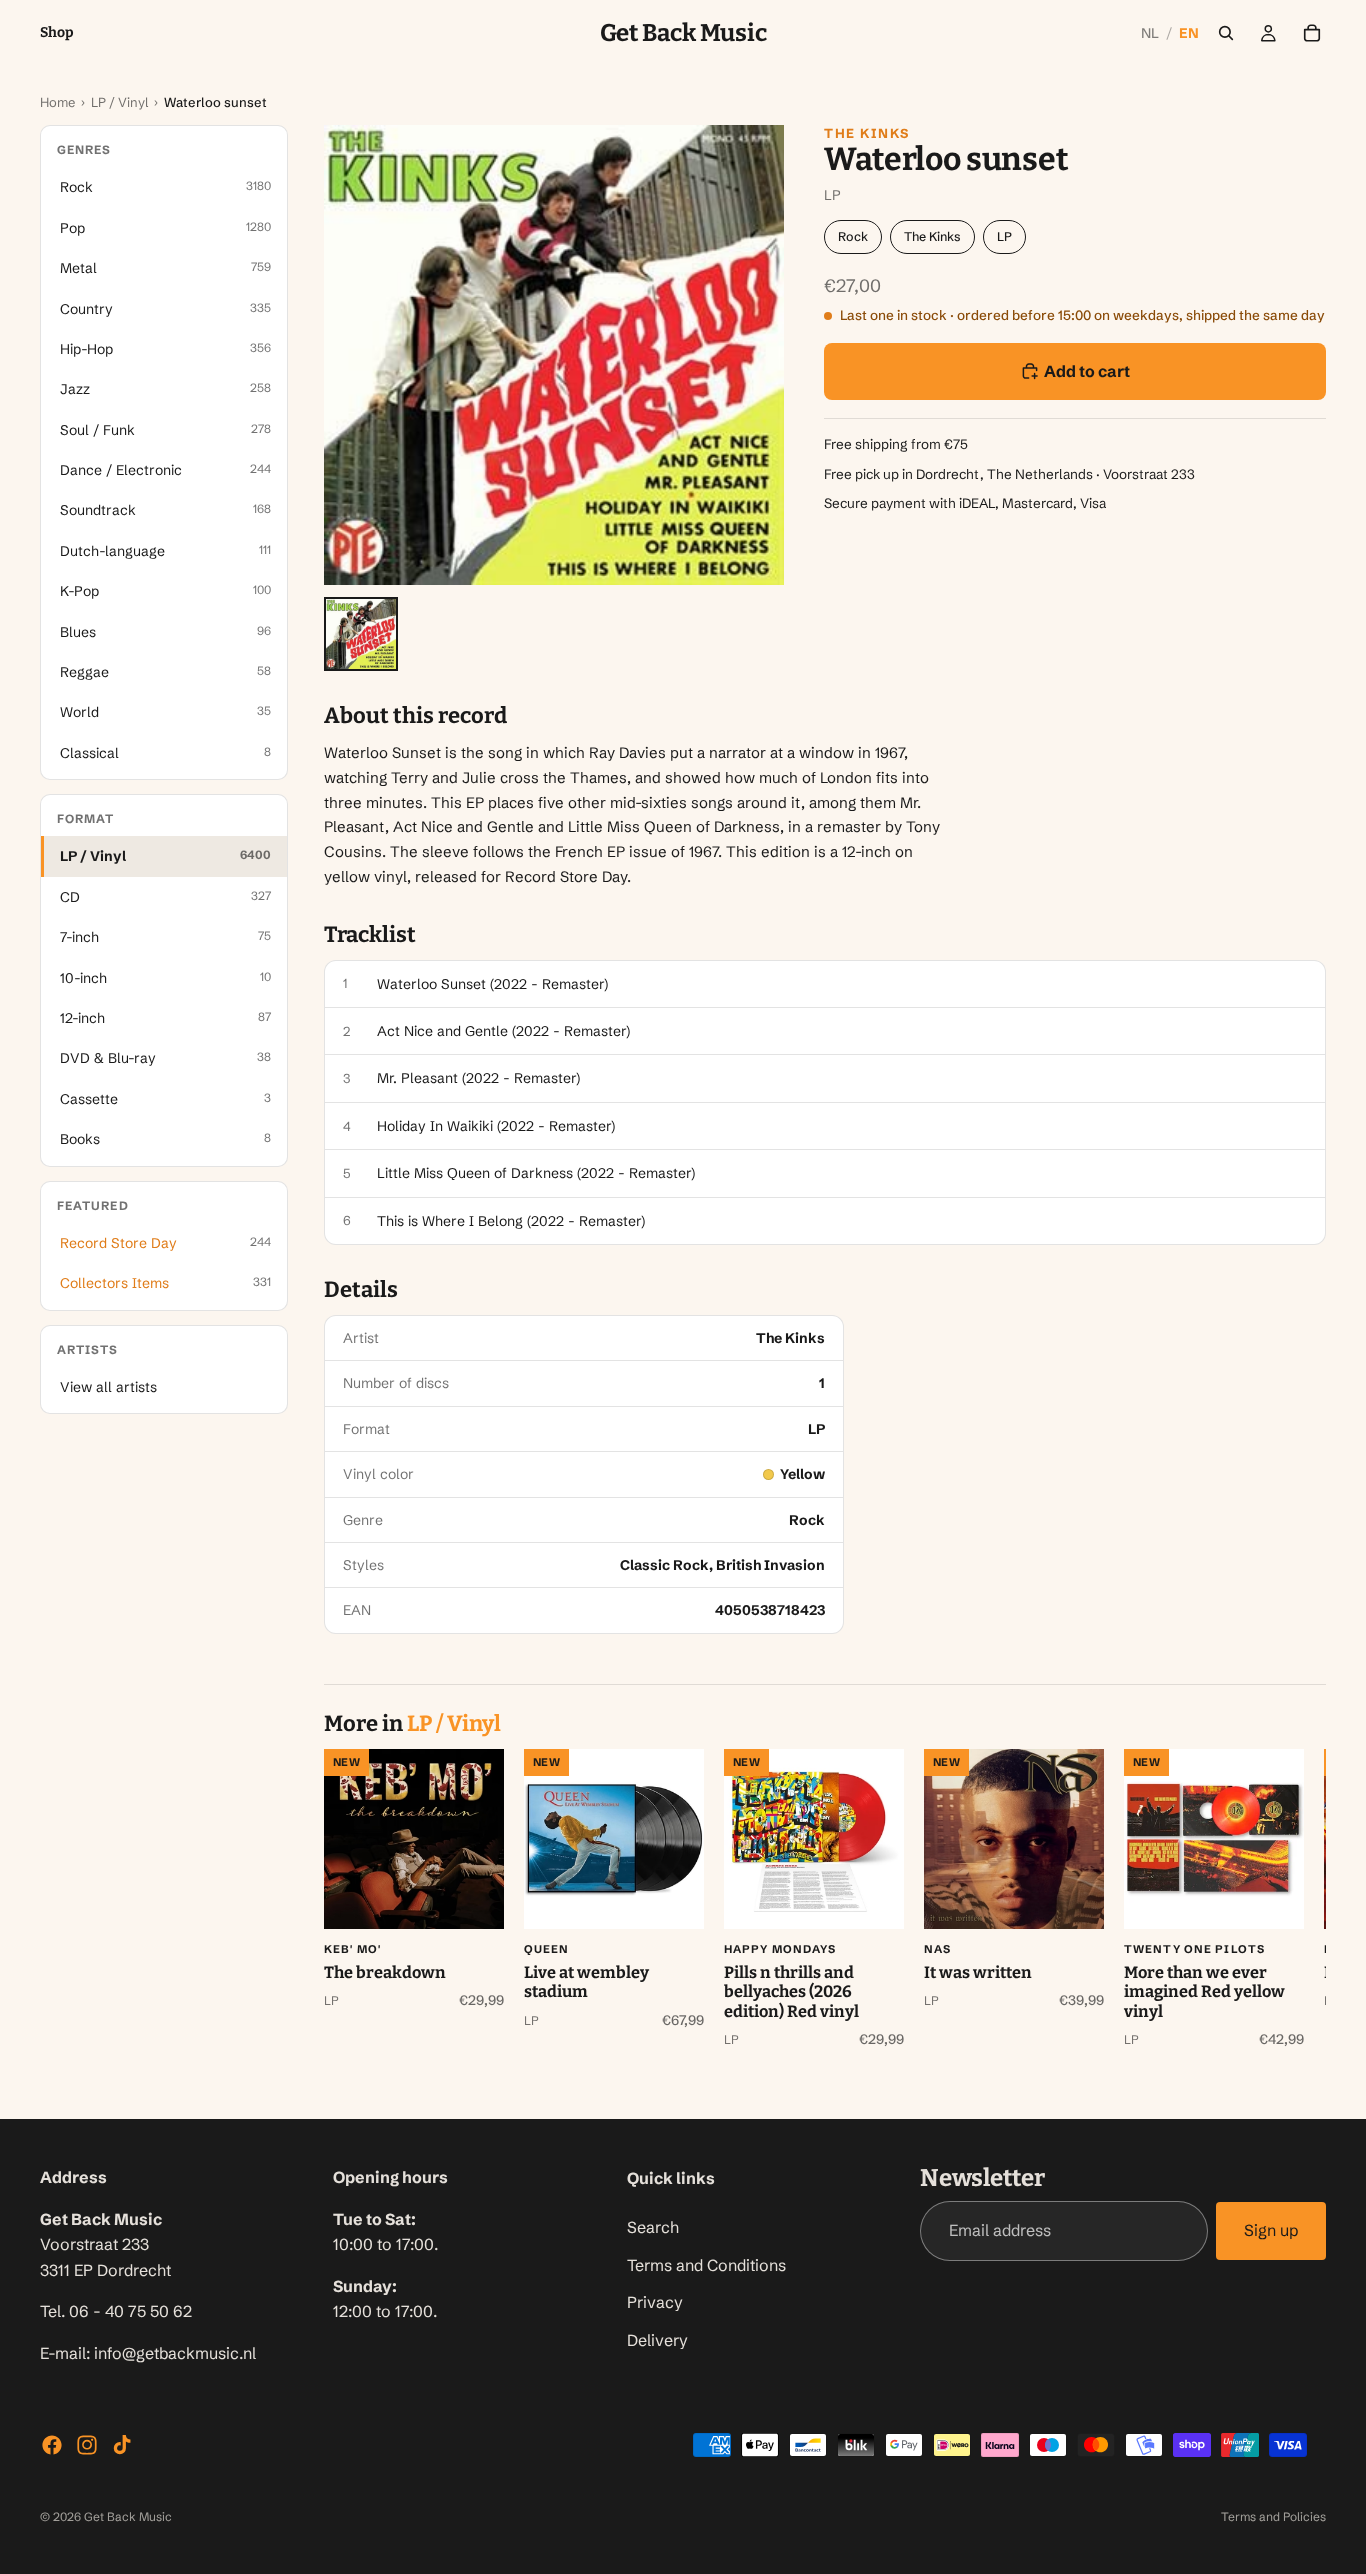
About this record (415, 716)
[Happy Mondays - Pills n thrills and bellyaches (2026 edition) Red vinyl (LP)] (814, 1839)
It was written (978, 1972)
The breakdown (385, 1972)
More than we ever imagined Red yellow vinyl (1204, 1992)
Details (361, 1290)
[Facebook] (52, 2445)
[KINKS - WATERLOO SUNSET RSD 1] (361, 634)
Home (57, 102)
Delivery (657, 2340)
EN (1189, 33)
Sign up (1271, 2231)
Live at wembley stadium (586, 1982)
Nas (937, 1949)
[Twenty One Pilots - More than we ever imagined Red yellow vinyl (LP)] (1214, 1839)
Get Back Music (128, 2516)
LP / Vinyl (119, 102)
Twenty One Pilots (1194, 1949)
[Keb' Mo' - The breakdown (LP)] (414, 1839)
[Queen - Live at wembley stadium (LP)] (614, 1839)
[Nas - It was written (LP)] (1014, 1839)
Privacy (655, 2303)
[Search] (1226, 33)
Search (653, 2227)
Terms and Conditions (706, 2265)
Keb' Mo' (352, 1949)
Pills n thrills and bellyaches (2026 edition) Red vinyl (791, 1992)
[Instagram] (87, 2445)
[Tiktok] (122, 2445)
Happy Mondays (780, 1949)
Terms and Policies (1273, 2516)
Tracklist (370, 935)
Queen (547, 1949)
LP (1004, 236)
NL (1150, 33)
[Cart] (1312, 33)
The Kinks (867, 133)
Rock (853, 236)
